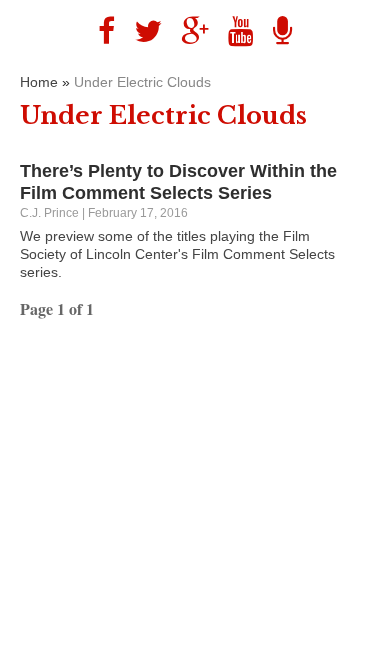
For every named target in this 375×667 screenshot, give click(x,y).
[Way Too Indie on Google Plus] (187, 31)
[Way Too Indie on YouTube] (233, 31)
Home (39, 82)
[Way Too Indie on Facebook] (99, 31)
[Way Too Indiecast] (275, 31)
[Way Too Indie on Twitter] (140, 31)
